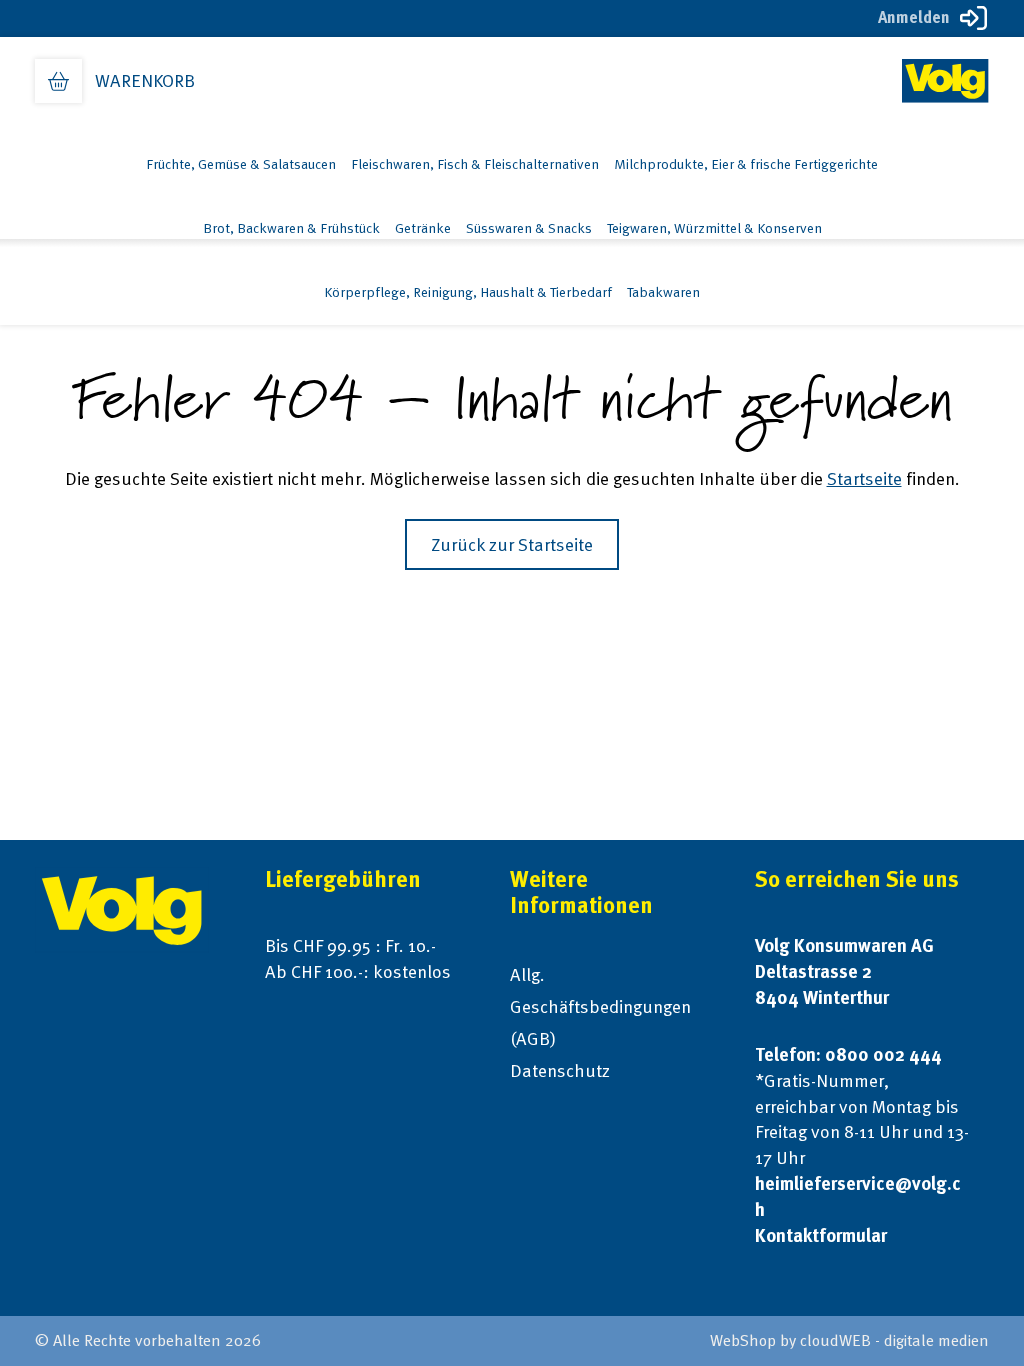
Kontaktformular (821, 1235)
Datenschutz (560, 1070)
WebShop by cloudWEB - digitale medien (849, 1340)
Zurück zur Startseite (512, 544)
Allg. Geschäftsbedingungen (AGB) (600, 1006)
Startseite (864, 478)
